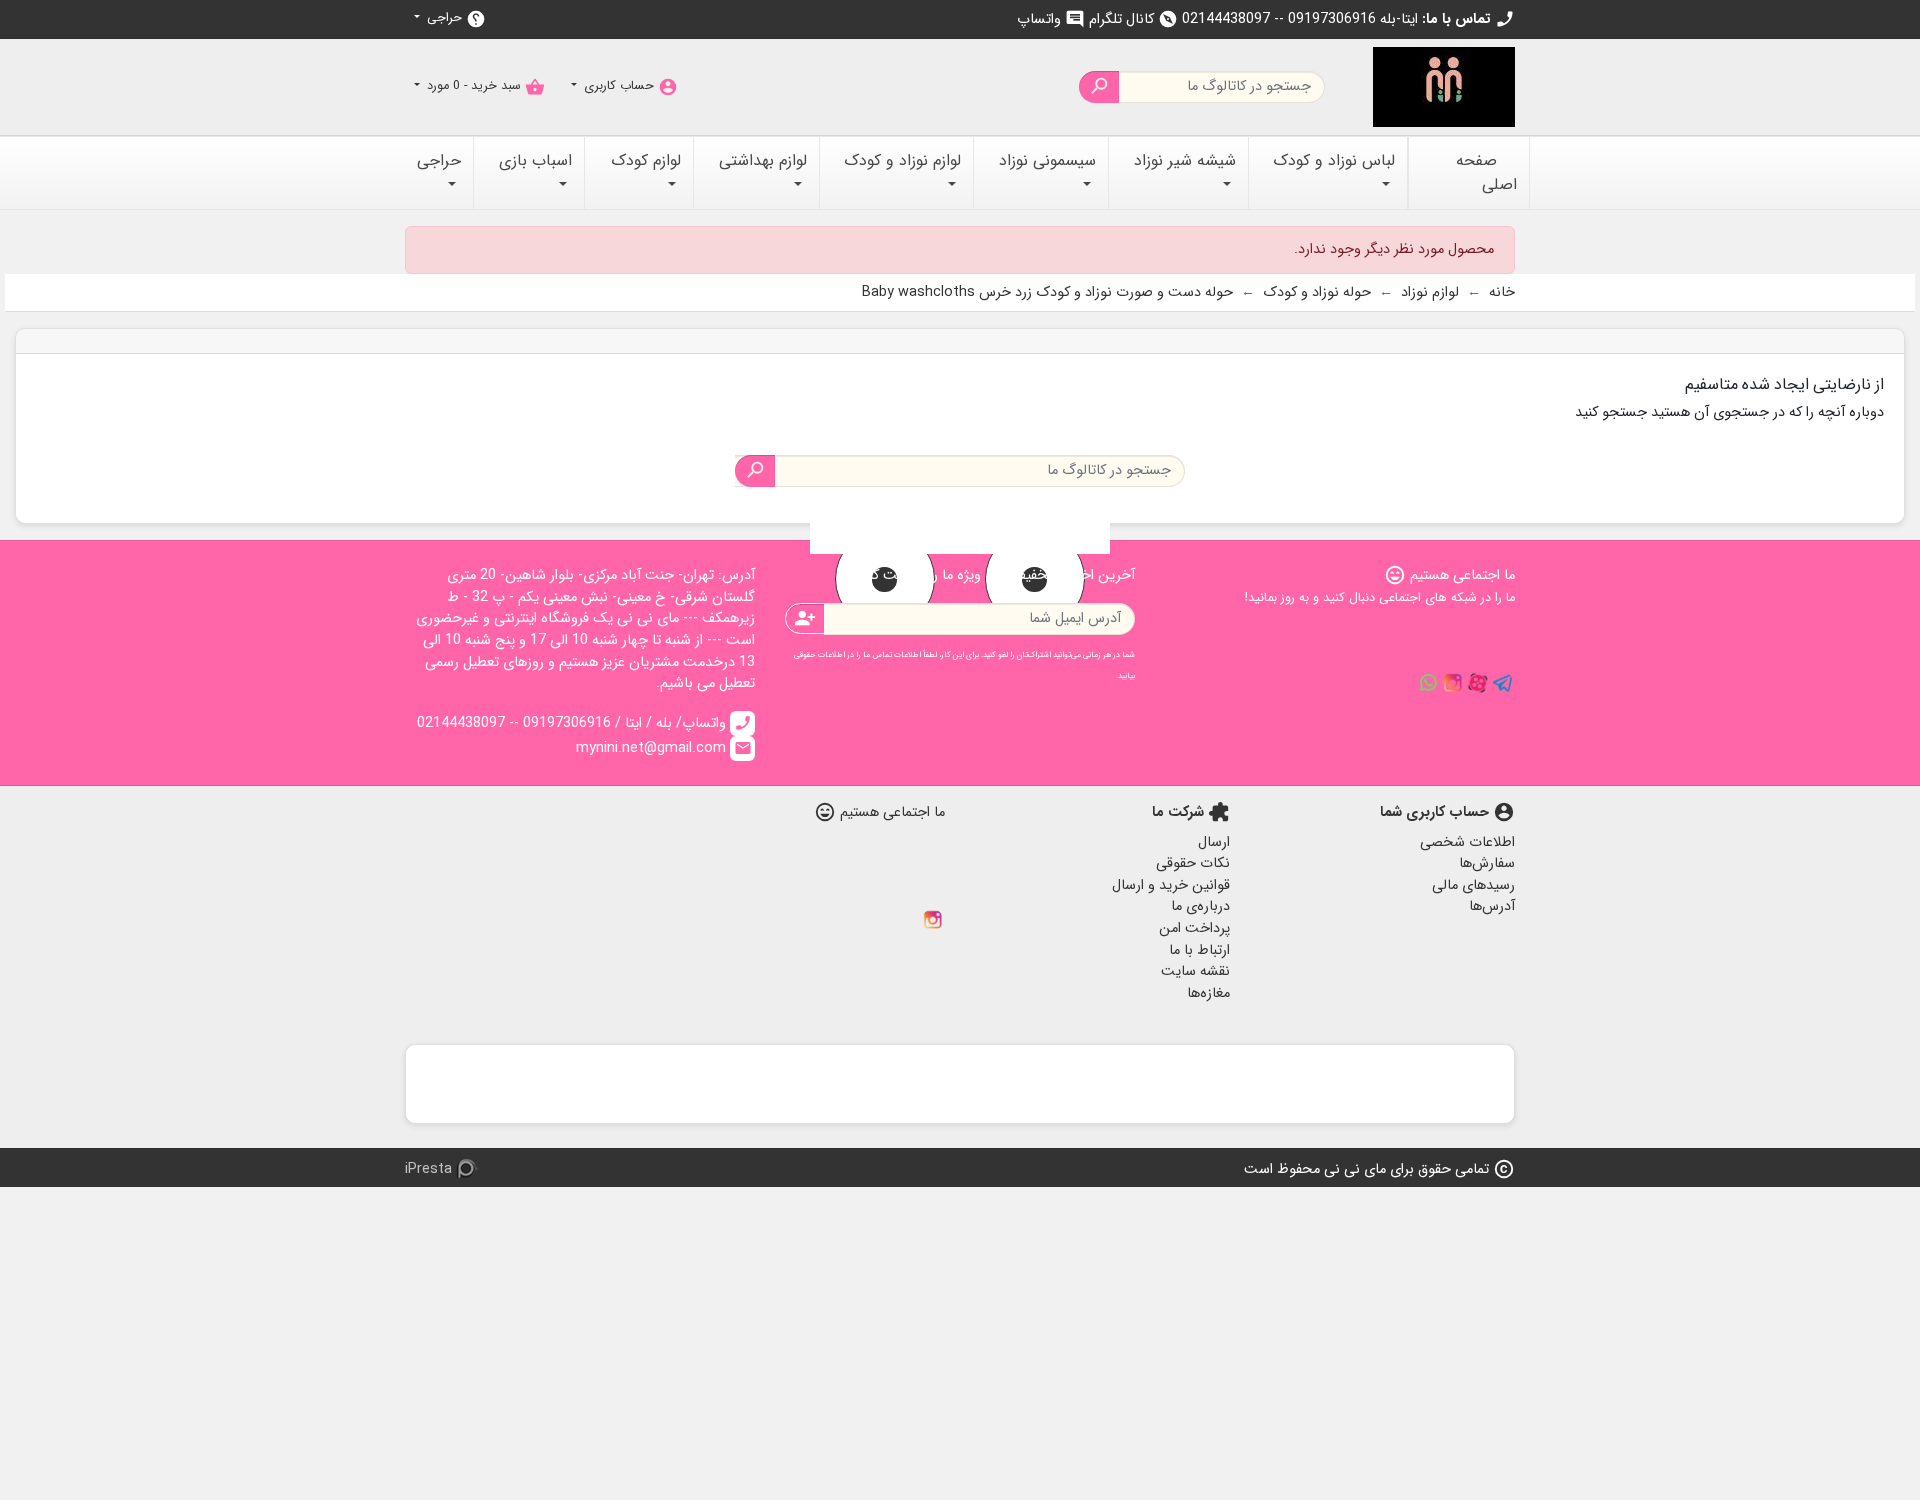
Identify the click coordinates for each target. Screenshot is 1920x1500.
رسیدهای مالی (1473, 885)
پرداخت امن (1194, 928)
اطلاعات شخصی (1467, 842)
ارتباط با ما (1199, 950)
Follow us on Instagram (1453, 683)
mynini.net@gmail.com (664, 748)
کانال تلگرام (1133, 19)
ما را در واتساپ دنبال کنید (1428, 683)
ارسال (1214, 842)
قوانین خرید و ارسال (1171, 885)
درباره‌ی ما (1200, 906)
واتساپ (1051, 19)
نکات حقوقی (1193, 863)
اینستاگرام (933, 920)
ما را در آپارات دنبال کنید (1478, 683)
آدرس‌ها (1492, 906)
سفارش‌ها (1487, 863)
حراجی (454, 18)
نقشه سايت (1195, 971)
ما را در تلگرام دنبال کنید (1503, 683)
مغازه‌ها (1208, 993)
